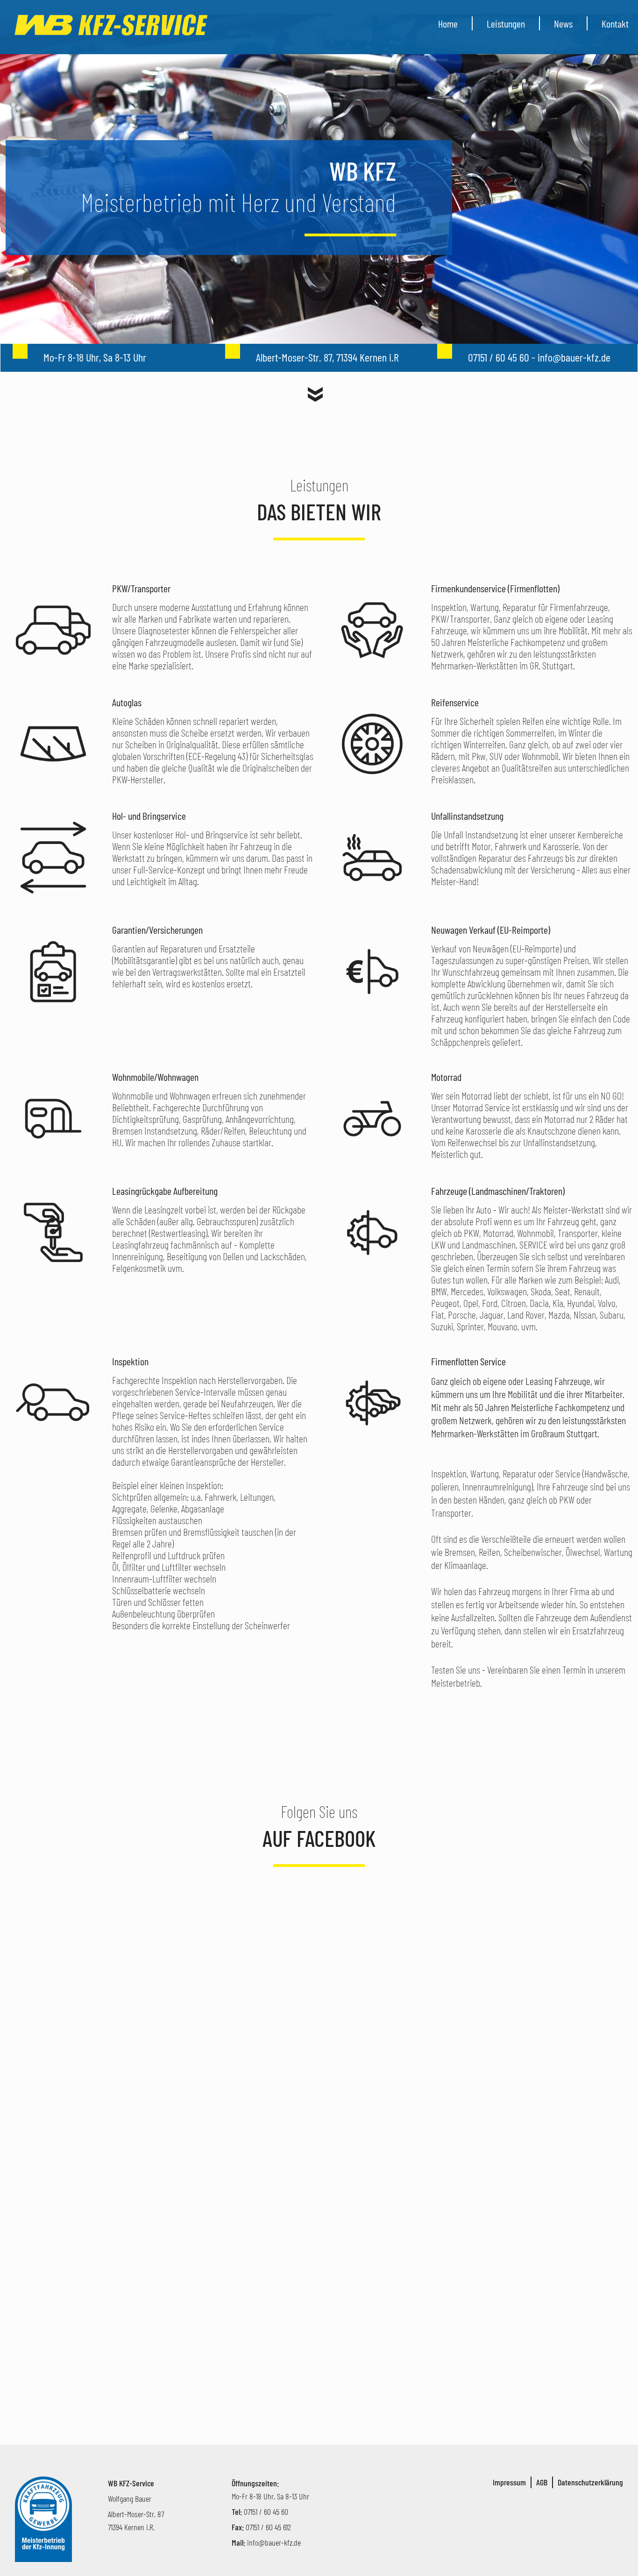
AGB (542, 2482)
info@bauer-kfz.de (274, 2542)
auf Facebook (319, 1838)
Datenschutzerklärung (590, 2482)
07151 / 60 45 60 (266, 2512)
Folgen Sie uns (319, 1811)
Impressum (509, 2482)
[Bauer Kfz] (112, 25)
